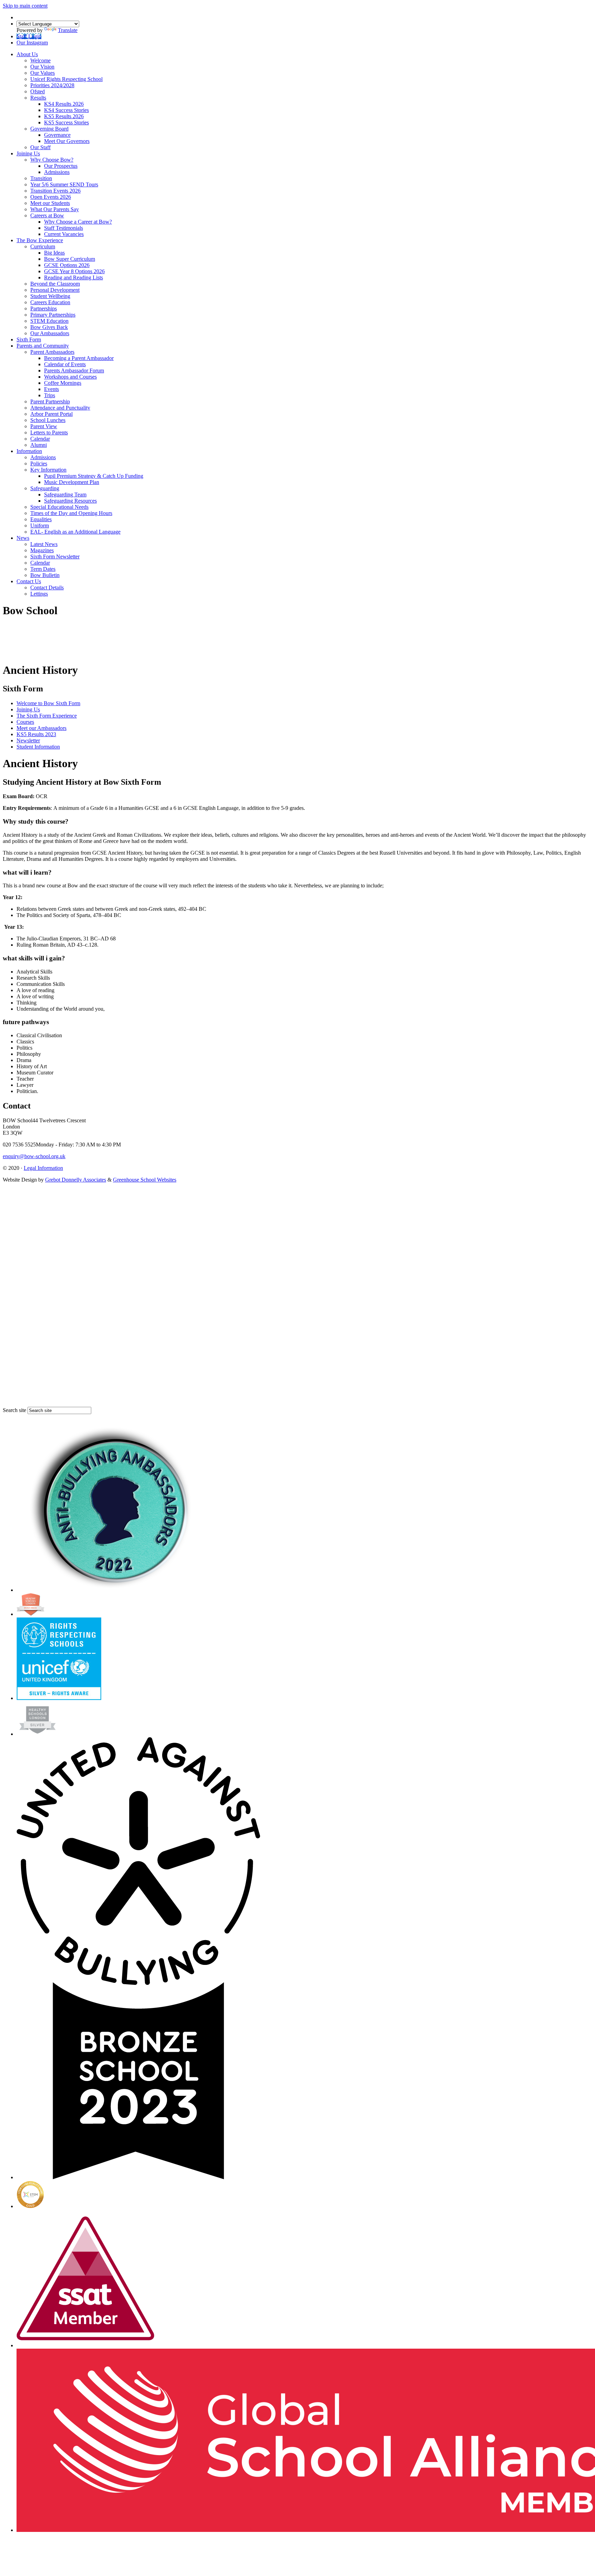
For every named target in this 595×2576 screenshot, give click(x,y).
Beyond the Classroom (55, 284)
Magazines (42, 550)
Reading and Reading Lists (74, 277)
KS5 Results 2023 (36, 734)
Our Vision (42, 67)
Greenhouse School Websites (145, 1180)
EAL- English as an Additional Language (75, 532)
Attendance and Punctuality (60, 408)
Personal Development (55, 290)
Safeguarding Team (65, 494)
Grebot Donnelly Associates (76, 1180)
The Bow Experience (40, 240)
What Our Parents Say (55, 209)
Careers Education (50, 302)
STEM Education (49, 321)
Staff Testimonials (64, 228)
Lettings (39, 594)
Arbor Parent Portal (51, 414)
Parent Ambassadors (52, 352)
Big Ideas (54, 253)
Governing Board (49, 129)
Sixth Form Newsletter (55, 557)
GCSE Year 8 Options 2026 (74, 271)
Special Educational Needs (59, 507)
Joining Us (28, 153)
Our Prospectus (61, 166)
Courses (25, 722)
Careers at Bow (47, 215)
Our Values (43, 73)
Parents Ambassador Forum (74, 370)
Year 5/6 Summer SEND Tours (64, 184)
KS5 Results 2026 (64, 116)
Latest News (44, 544)
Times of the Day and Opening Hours (71, 513)
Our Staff (40, 147)
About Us (27, 54)
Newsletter (28, 740)
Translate (68, 30)
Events (51, 389)
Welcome (40, 60)
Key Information (48, 470)
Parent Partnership (50, 401)
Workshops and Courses (70, 377)
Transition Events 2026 (55, 191)
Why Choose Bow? (52, 160)
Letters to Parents (49, 432)
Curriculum (43, 246)
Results (38, 98)
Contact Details (47, 588)
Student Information (38, 747)
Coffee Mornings (63, 383)
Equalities (41, 519)
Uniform (40, 525)
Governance (57, 135)
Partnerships (44, 308)
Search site (14, 1410)
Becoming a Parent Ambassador (79, 358)
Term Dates (43, 569)
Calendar (40, 439)
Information (29, 451)
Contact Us (29, 581)
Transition (41, 178)
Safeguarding (45, 488)
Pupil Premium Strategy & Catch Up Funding (94, 476)
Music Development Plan (72, 482)
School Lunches (48, 420)
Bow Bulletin (45, 575)
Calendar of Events (65, 364)
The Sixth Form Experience (47, 716)
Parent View (44, 426)
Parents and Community (43, 346)
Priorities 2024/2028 (52, 85)
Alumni (39, 445)
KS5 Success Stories (66, 122)
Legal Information (43, 1168)
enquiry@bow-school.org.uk (34, 1156)
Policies (39, 463)
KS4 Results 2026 (64, 104)
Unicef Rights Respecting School (66, 79)
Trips (50, 395)
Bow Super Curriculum (70, 259)
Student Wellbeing (50, 296)
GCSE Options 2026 (67, 265)
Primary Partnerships (53, 315)
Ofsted (38, 91)
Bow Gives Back (49, 327)
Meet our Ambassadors (41, 728)
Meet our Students (50, 203)
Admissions (57, 172)
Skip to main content (25, 6)
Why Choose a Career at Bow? (78, 222)
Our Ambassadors (50, 333)
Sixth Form (29, 339)
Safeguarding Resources (70, 501)
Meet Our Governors (67, 141)
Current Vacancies (64, 234)
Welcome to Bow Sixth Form (48, 703)
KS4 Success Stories (66, 110)
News (23, 538)
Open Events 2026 (51, 197)
